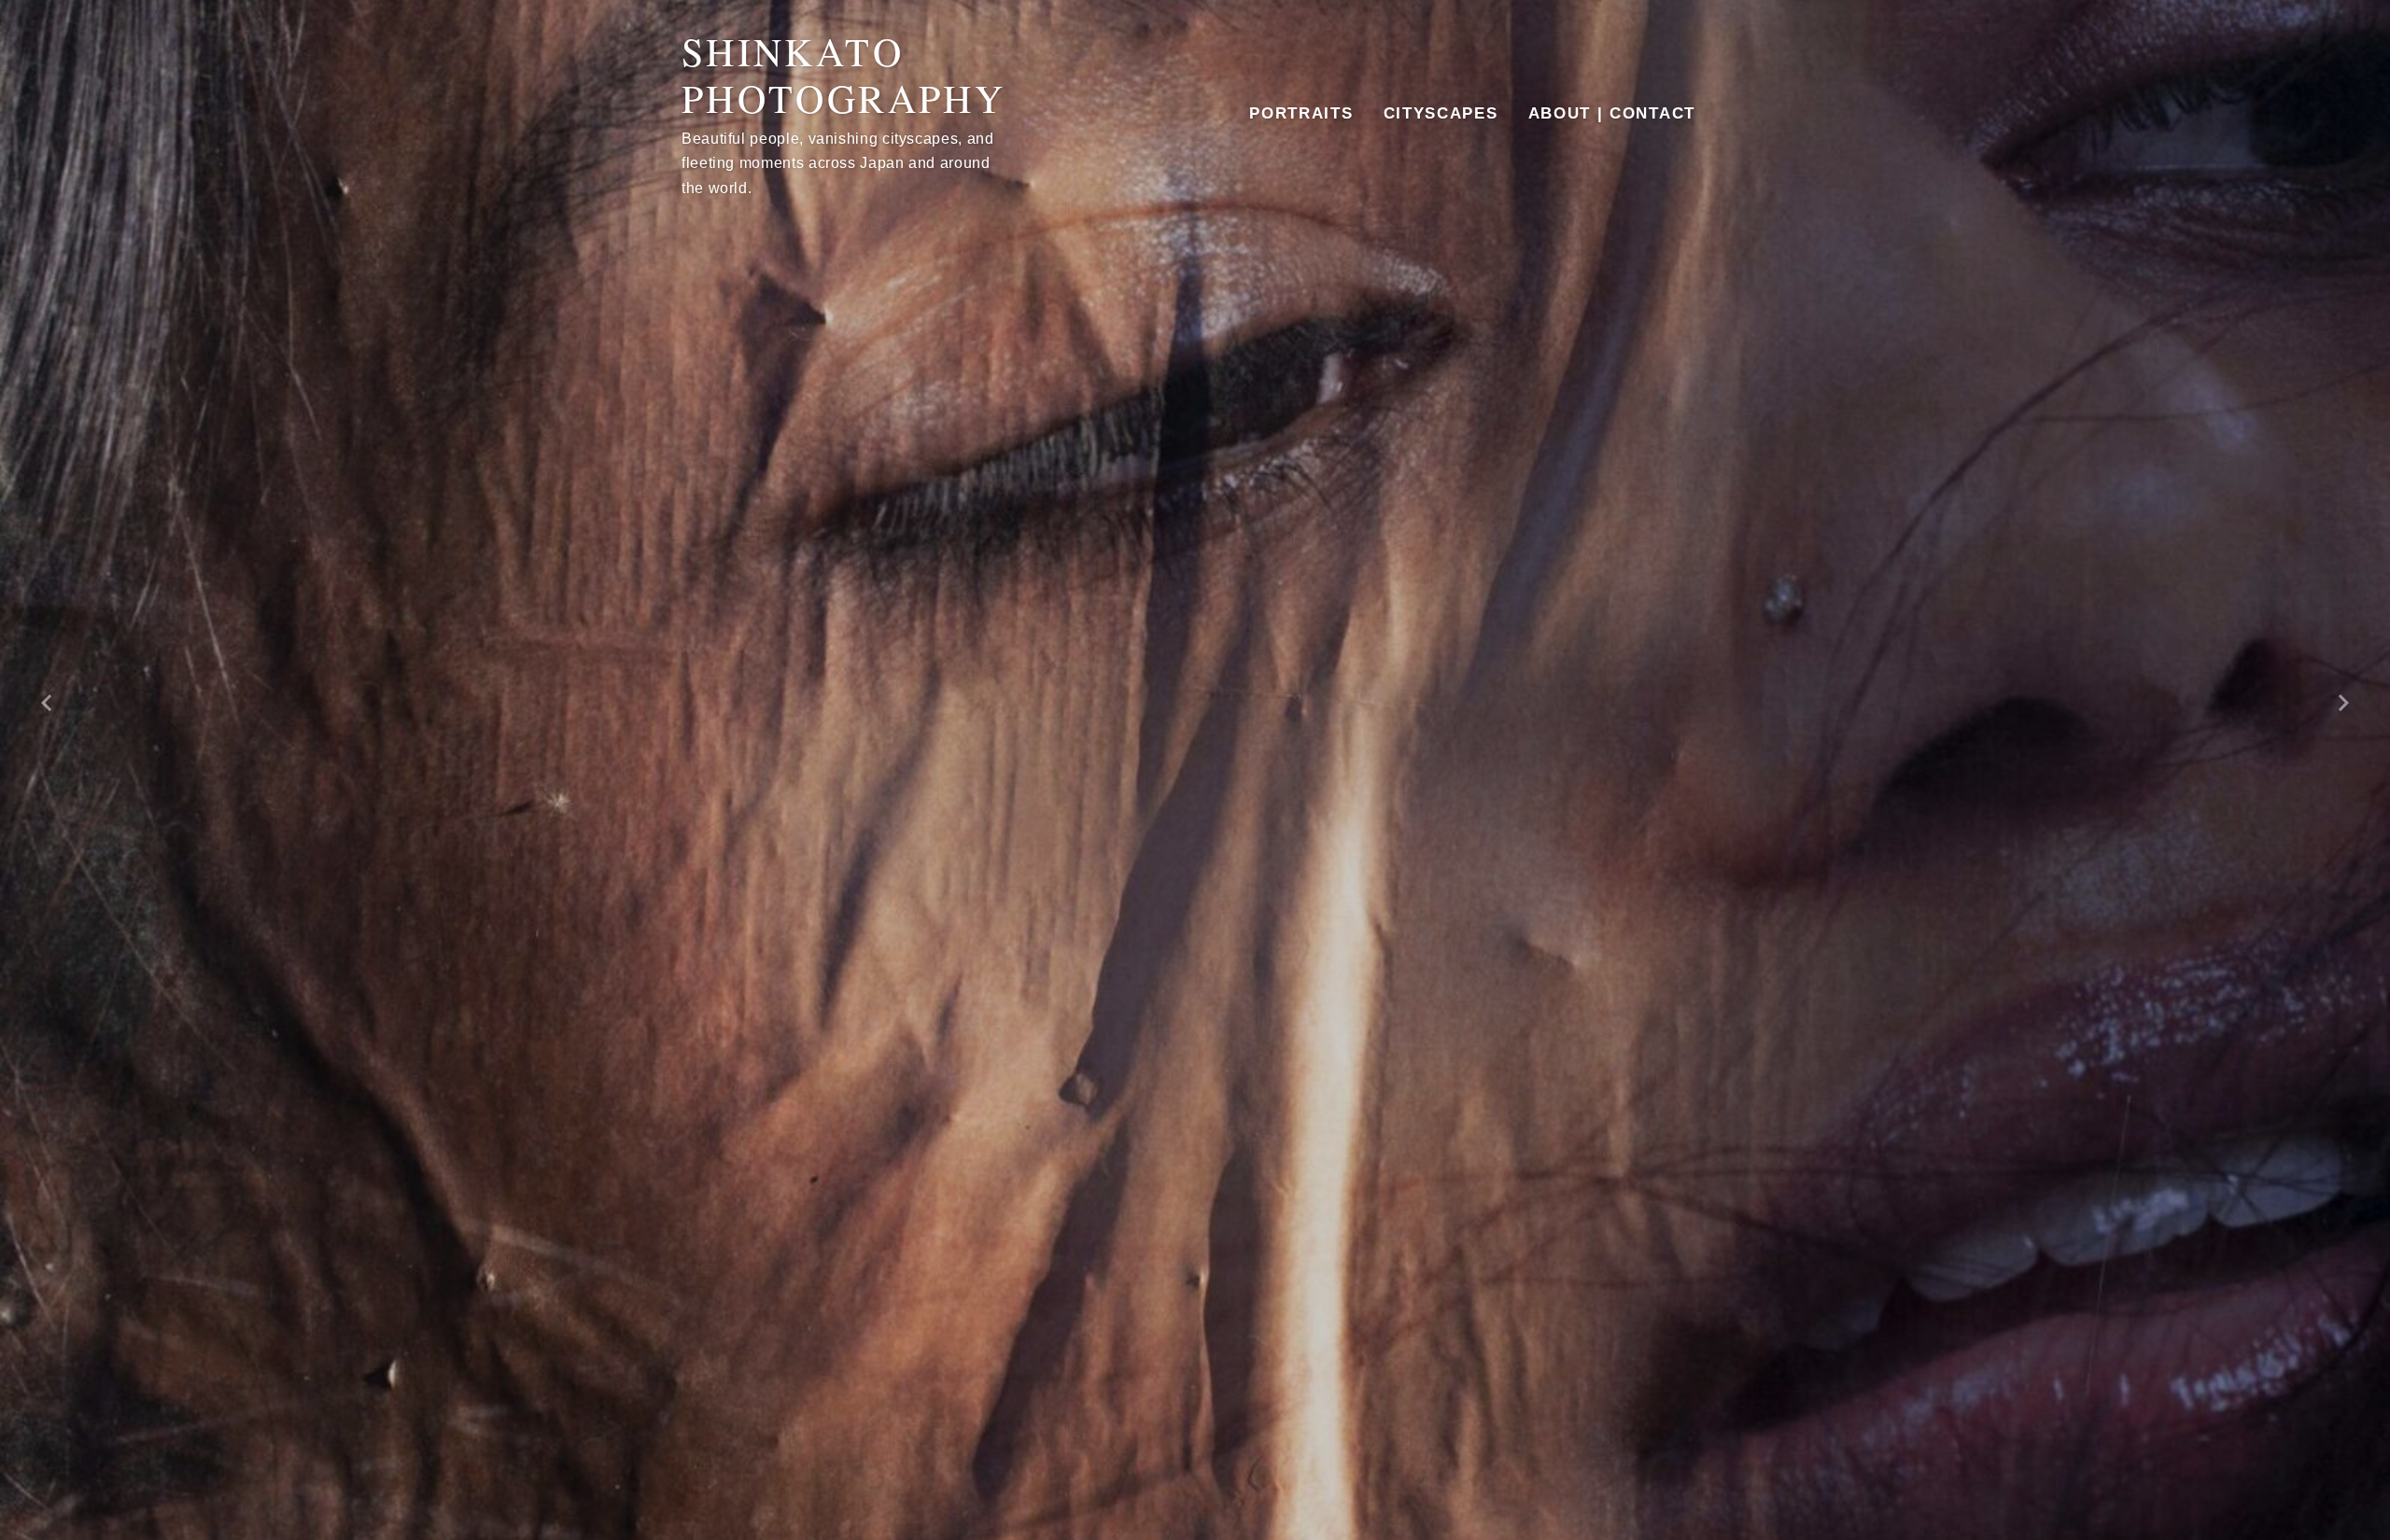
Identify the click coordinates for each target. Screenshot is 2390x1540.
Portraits (1301, 113)
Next (2343, 703)
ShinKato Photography (844, 75)
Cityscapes (1441, 113)
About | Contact (1612, 113)
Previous (47, 703)
